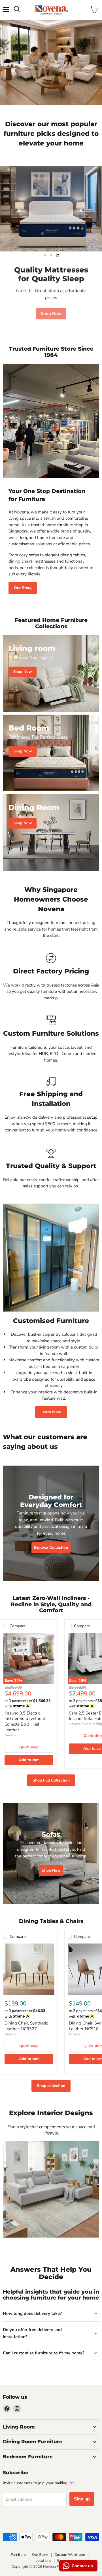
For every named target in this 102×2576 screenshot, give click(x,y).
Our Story (23, 588)
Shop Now (51, 311)
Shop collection (51, 2086)
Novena (10, 1735)
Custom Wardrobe (70, 2555)
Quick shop (29, 1747)
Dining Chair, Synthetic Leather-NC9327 (26, 2026)
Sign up (82, 2499)
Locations (43, 2561)
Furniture (18, 2555)
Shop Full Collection (51, 1780)
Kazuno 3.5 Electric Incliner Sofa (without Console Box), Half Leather (25, 1721)
